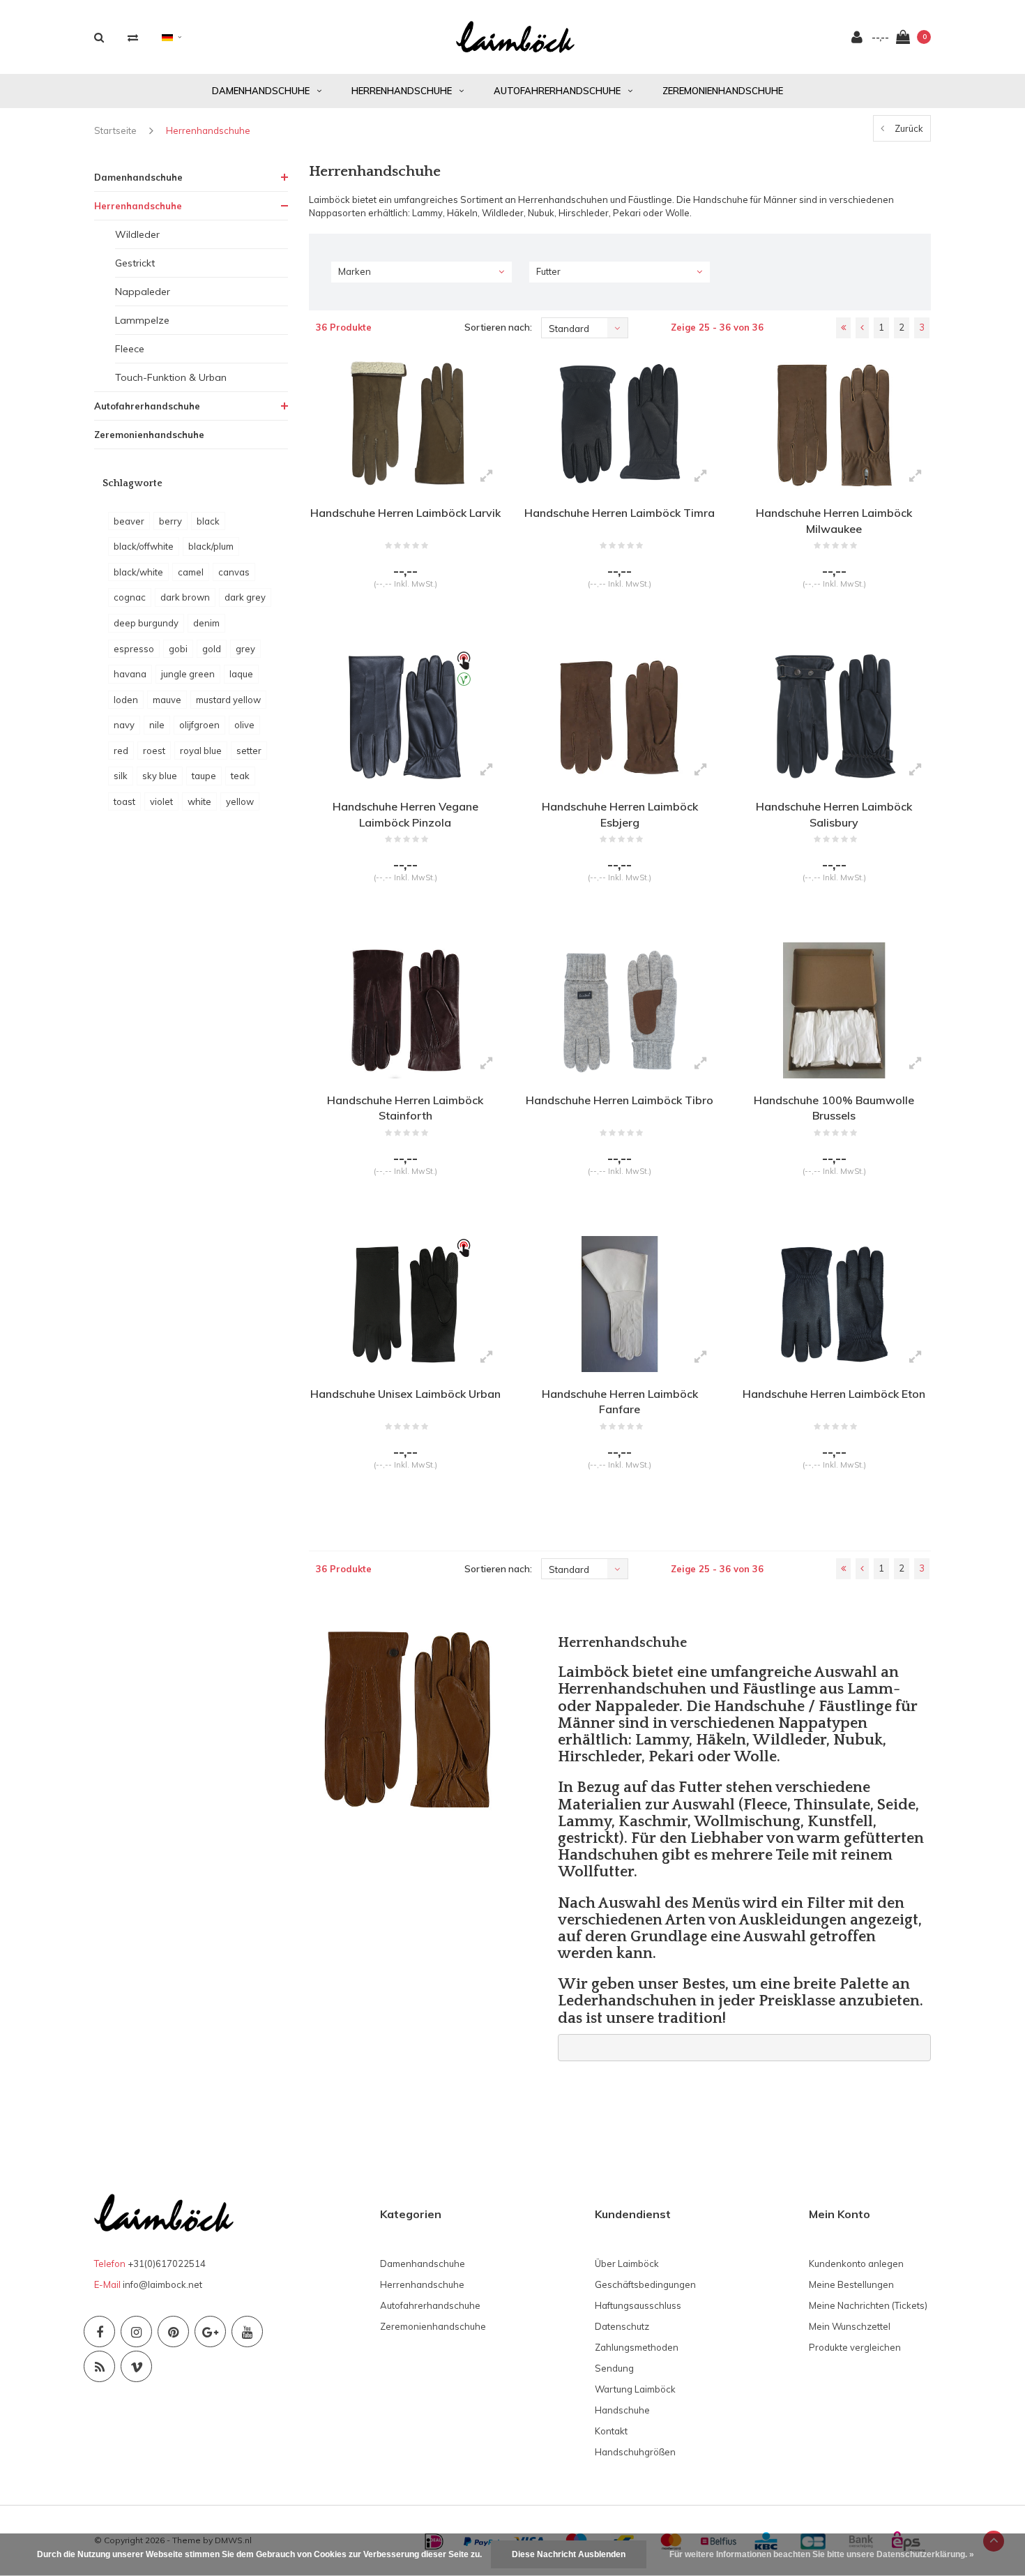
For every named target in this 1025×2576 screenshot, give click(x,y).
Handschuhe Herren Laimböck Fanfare (620, 1402)
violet (161, 801)
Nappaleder (143, 292)
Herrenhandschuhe (402, 91)
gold (212, 649)
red (121, 751)
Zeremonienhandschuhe (723, 91)
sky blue (160, 776)
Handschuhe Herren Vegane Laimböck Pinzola (405, 814)
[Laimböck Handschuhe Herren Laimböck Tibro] (620, 1010)
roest (154, 751)
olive (244, 725)
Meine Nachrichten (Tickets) (868, 2305)
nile (157, 725)
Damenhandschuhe (261, 91)
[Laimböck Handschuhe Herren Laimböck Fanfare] (620, 1304)
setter (249, 751)
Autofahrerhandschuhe (557, 91)
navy (124, 725)
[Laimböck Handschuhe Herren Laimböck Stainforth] (405, 1010)
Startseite (115, 130)
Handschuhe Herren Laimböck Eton (834, 1394)
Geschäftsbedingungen (645, 2284)
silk (121, 776)
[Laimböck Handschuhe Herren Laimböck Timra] (620, 423)
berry (170, 521)
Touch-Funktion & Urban (171, 377)
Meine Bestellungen (851, 2284)
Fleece (130, 349)
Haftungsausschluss (638, 2305)
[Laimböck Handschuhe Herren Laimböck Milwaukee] (834, 423)
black (208, 521)
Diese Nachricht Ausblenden (569, 2554)
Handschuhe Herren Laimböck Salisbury (834, 814)
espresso (134, 649)
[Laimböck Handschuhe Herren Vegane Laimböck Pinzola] (405, 716)
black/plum (211, 546)
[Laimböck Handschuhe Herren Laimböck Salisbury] (834, 716)
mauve (167, 700)
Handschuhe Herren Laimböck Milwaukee (834, 521)
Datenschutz (622, 2326)
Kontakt (611, 2431)
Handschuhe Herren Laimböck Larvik (405, 513)
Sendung (614, 2368)
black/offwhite (144, 546)
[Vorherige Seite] (862, 328)
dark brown (185, 597)
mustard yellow (228, 700)
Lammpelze (142, 320)
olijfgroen (199, 725)
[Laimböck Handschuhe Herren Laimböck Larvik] (405, 423)
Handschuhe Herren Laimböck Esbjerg (620, 814)
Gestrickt (135, 263)
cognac (130, 597)
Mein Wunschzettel (850, 2326)
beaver (129, 521)
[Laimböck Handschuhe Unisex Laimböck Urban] (405, 1304)
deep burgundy (146, 623)
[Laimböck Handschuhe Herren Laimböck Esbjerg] (620, 716)
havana (130, 674)
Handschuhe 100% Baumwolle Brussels (834, 1108)
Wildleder (137, 234)
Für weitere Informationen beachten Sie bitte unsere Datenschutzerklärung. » (822, 2554)
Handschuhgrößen (635, 2452)
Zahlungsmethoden (637, 2347)
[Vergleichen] (133, 37)
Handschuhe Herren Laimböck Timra (620, 513)
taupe (204, 776)
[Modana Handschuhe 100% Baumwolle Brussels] (834, 1010)
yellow (240, 801)
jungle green (188, 674)
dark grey (245, 597)
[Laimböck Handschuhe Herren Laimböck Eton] (834, 1304)
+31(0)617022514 (167, 2264)
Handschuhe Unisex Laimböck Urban (405, 1394)
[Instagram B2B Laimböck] (136, 2332)
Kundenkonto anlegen (856, 2264)
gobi (178, 649)
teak (240, 776)
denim (206, 623)
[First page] (843, 328)
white (199, 801)
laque (241, 674)
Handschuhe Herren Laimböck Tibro (620, 1100)
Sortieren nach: (498, 327)
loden (126, 700)
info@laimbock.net (162, 2284)
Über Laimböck (627, 2264)
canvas (234, 572)
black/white (138, 572)
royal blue (201, 751)
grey (245, 649)
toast (124, 801)
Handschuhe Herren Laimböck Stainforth (405, 1108)
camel (191, 572)
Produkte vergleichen (855, 2347)
